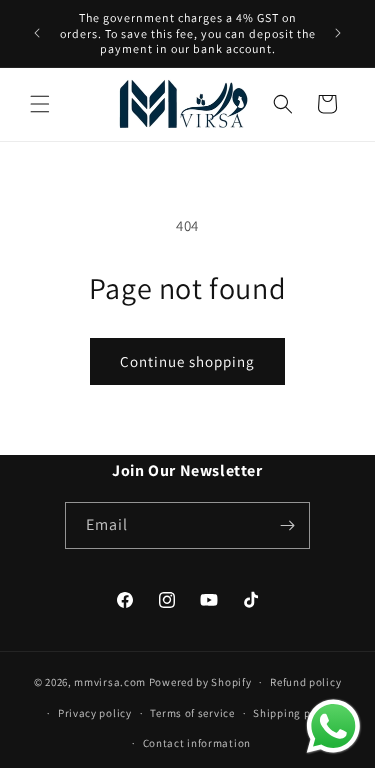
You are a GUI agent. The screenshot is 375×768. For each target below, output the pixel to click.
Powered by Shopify (200, 682)
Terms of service (192, 713)
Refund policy (305, 682)
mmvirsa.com (110, 682)
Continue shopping (187, 361)
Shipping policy (294, 713)
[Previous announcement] (37, 33)
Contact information (197, 743)
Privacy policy (95, 713)
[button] (40, 104)
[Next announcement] (338, 33)
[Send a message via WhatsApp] (333, 726)
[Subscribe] (287, 525)
